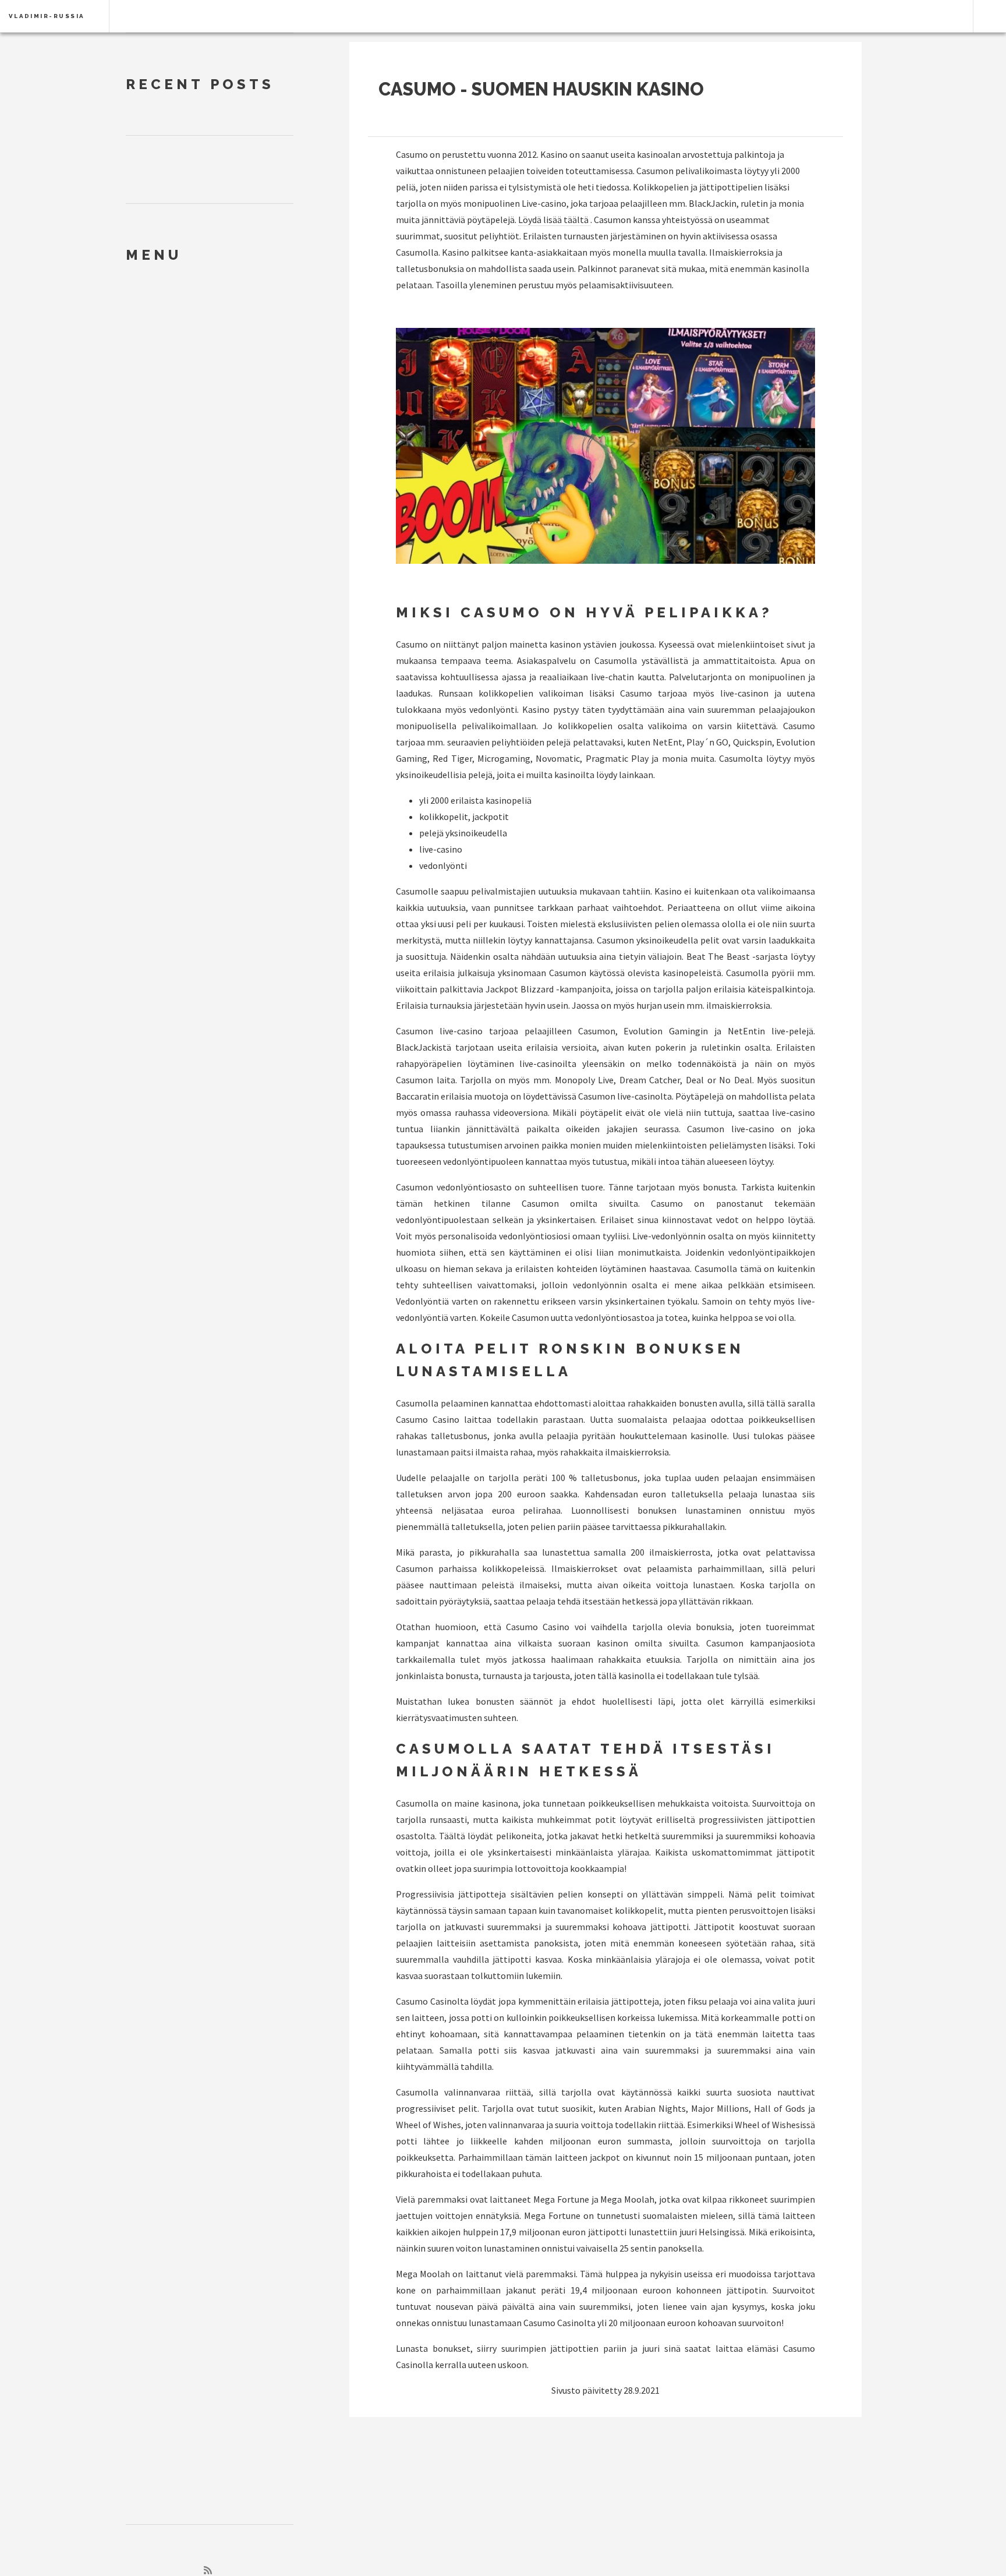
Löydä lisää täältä (554, 220)
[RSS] (208, 2570)
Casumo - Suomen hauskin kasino (541, 89)
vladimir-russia (47, 16)
